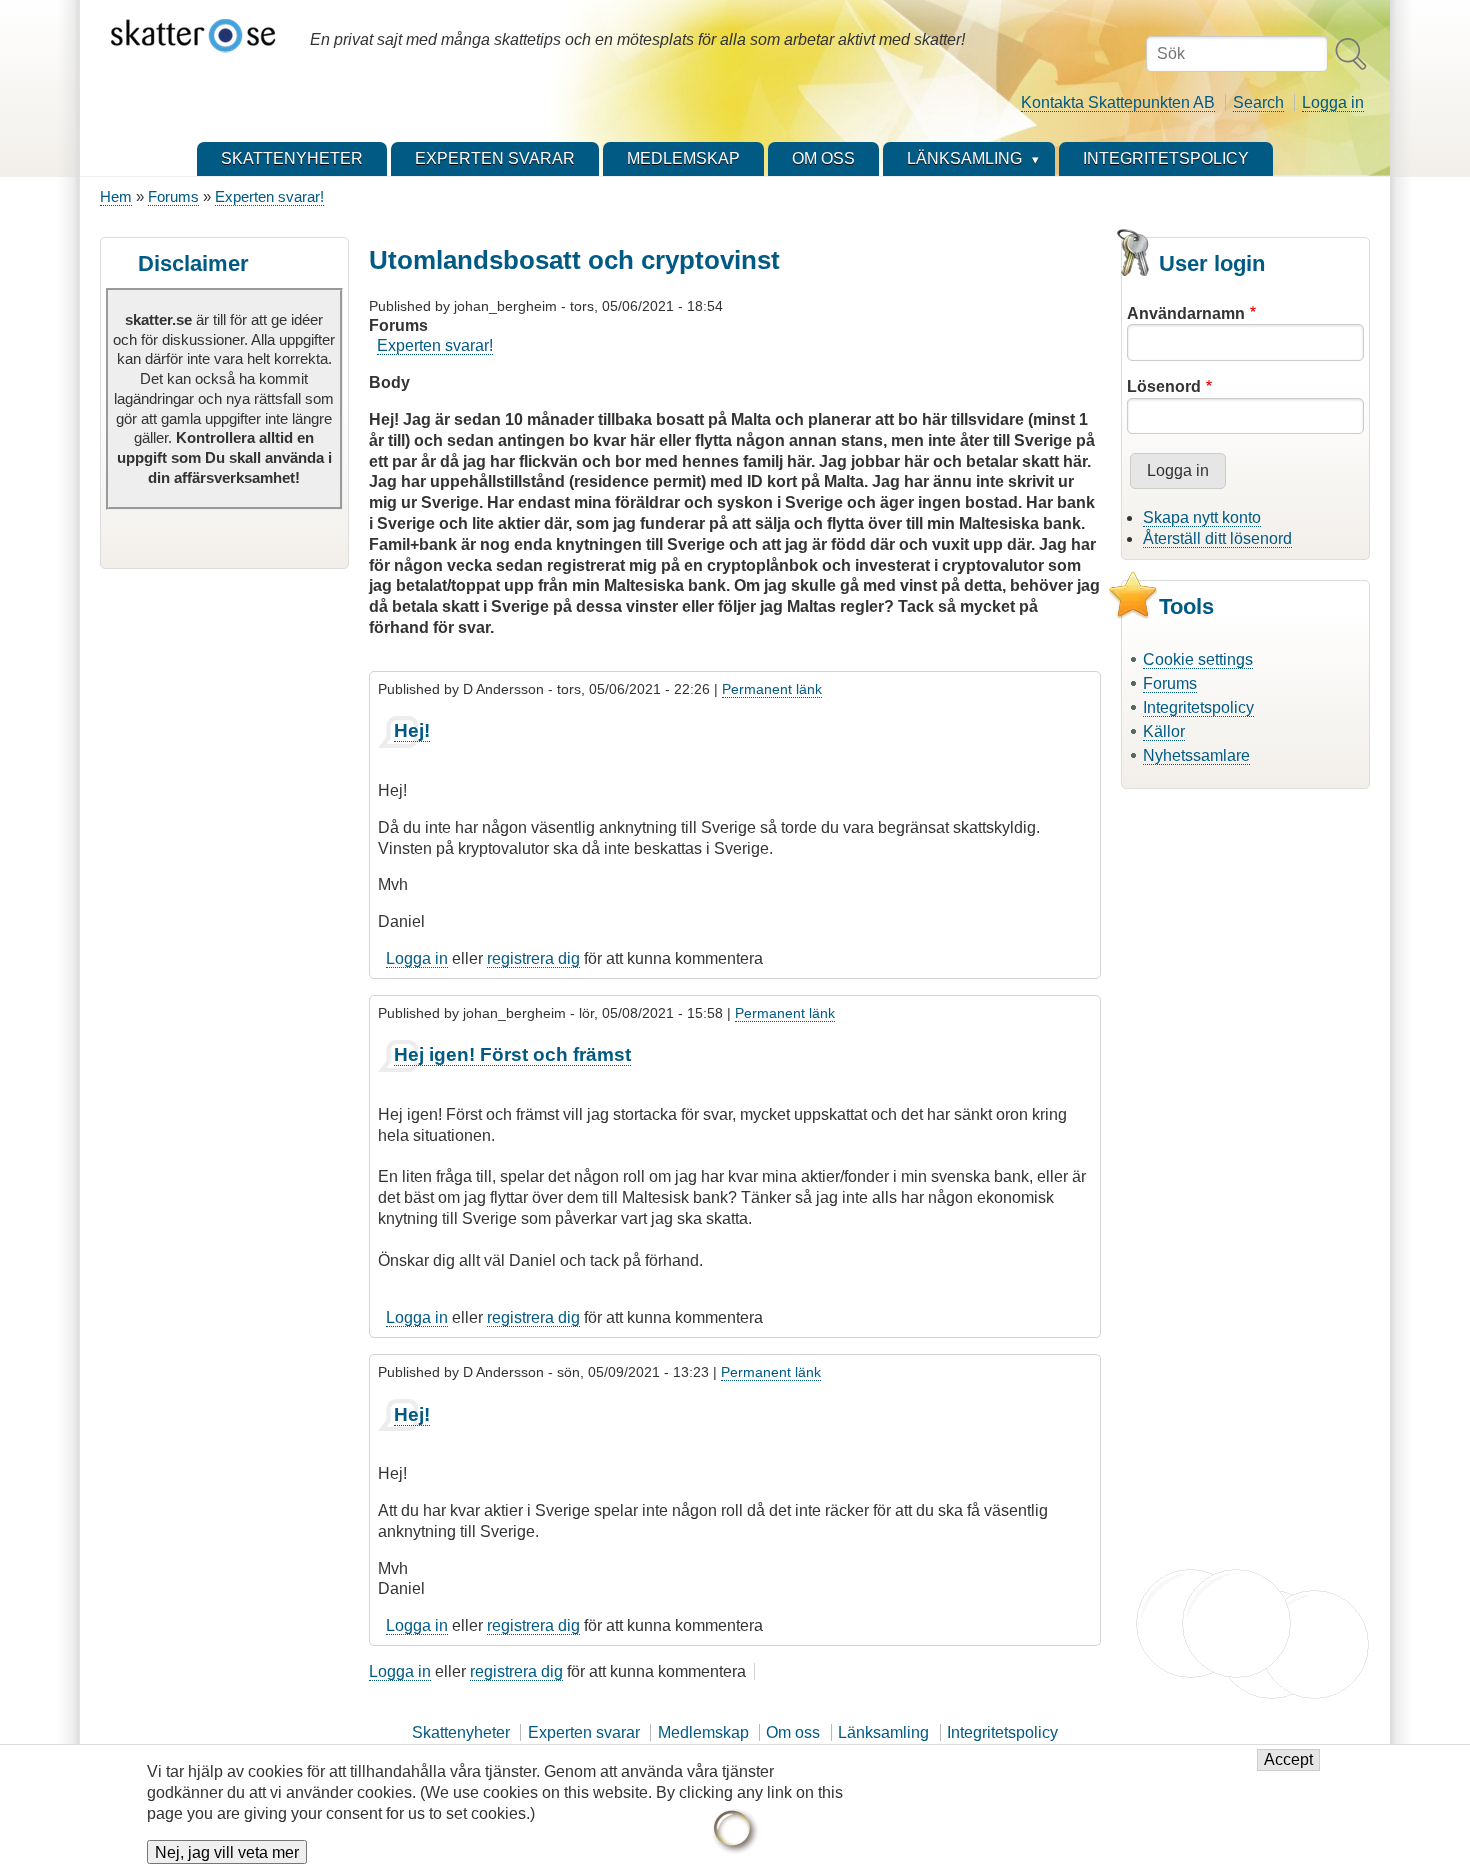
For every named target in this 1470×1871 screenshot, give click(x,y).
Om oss (793, 1732)
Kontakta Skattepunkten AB (1118, 102)
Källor (1164, 731)
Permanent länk (772, 689)
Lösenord (1164, 386)
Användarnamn (1186, 313)
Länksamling (883, 1732)
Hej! (412, 730)
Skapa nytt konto (1202, 517)
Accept (1288, 1760)
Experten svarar (584, 1732)
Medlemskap (703, 1732)
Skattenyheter (461, 1732)
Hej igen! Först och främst (512, 1054)
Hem (116, 196)
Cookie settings (1198, 659)
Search (1258, 102)
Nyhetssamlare (1196, 755)
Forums (173, 196)
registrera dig (533, 958)
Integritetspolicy (1198, 707)
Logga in (1333, 102)
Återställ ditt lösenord (1217, 538)
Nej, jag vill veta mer (227, 1852)
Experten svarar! (269, 196)
